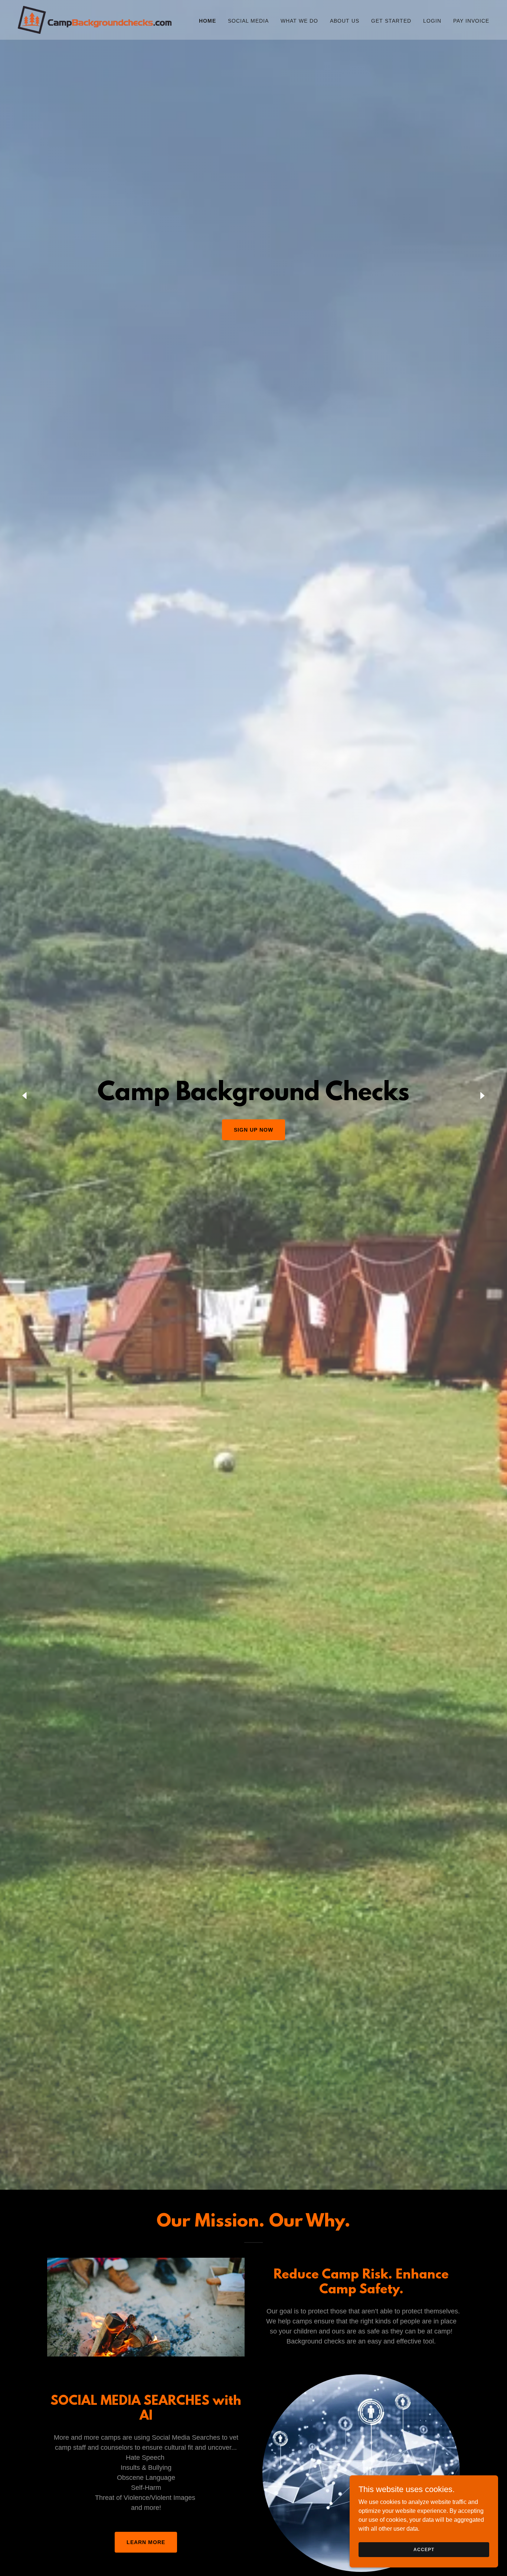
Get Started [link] (391, 21)
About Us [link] (345, 21)
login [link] (432, 21)
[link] (95, 19)
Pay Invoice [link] (471, 21)
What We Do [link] (299, 21)
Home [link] (207, 21)
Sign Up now (253, 1130)
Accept (424, 2549)
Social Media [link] (248, 21)
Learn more (146, 2542)
